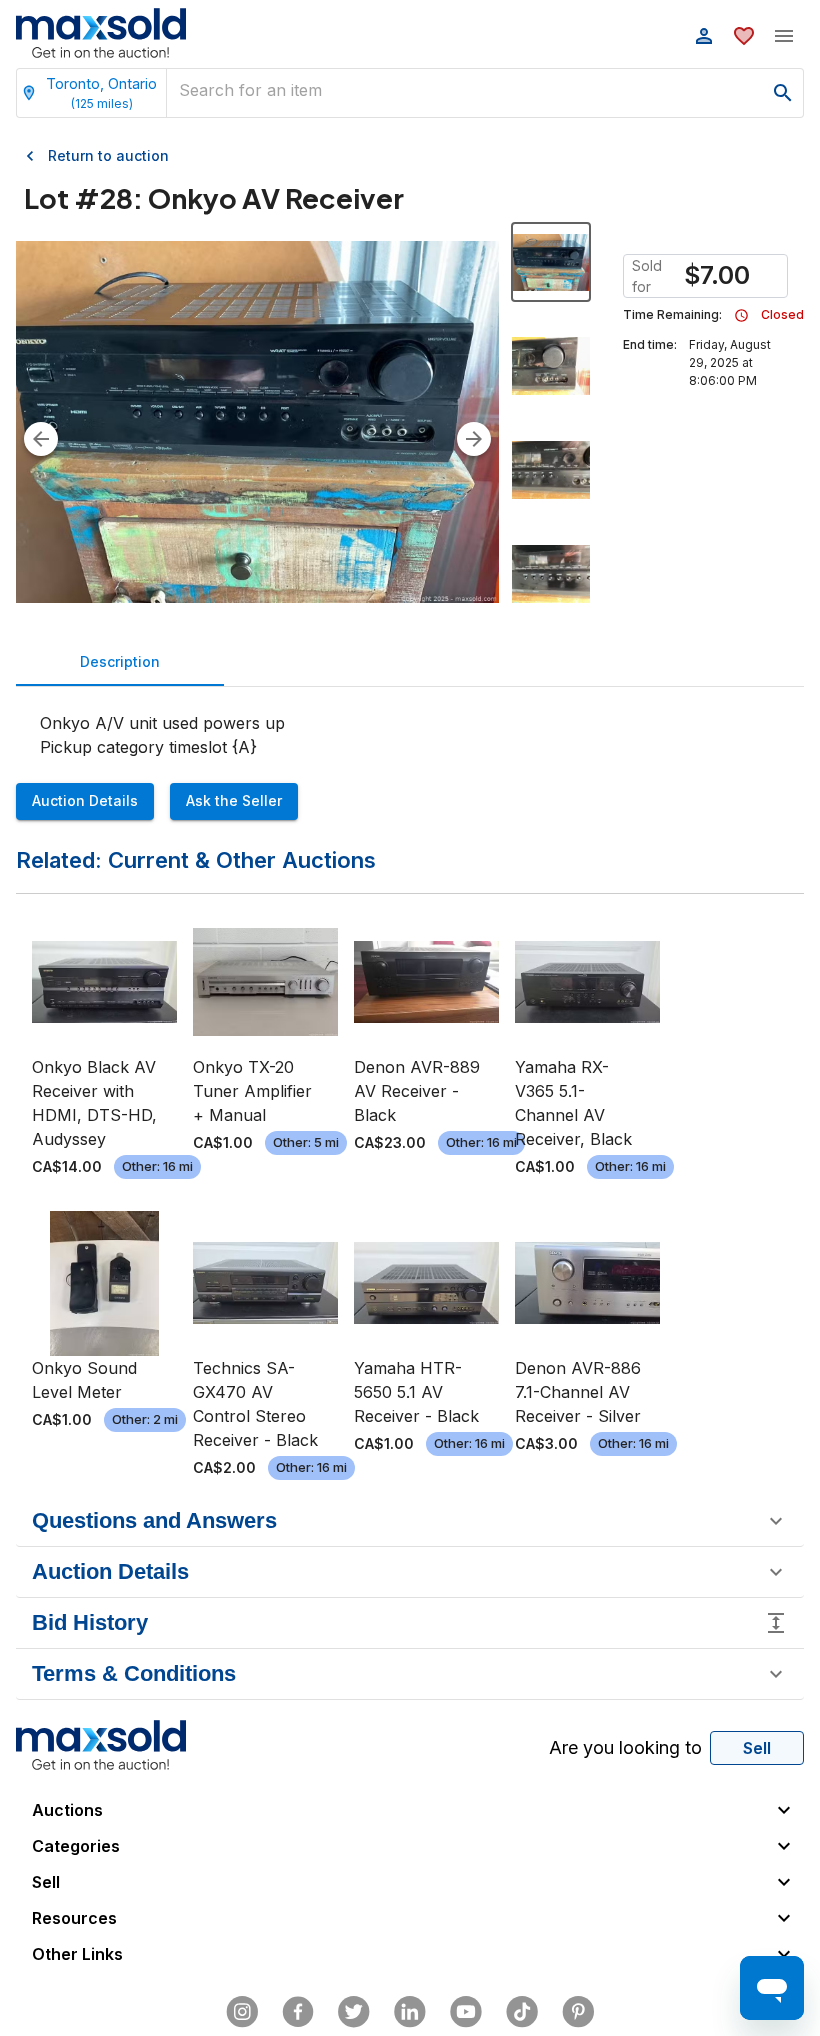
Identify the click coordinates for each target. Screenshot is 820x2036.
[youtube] (466, 2012)
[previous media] (41, 439)
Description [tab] (120, 661)
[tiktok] (522, 2012)
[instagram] (242, 2012)
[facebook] (298, 2012)
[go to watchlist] (744, 36)
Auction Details (85, 800)
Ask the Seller (234, 800)
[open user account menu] (704, 36)
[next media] (474, 439)
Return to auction (108, 155)
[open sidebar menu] (784, 36)
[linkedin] (410, 2012)
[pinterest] (578, 2012)
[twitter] (354, 2012)
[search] (783, 93)
